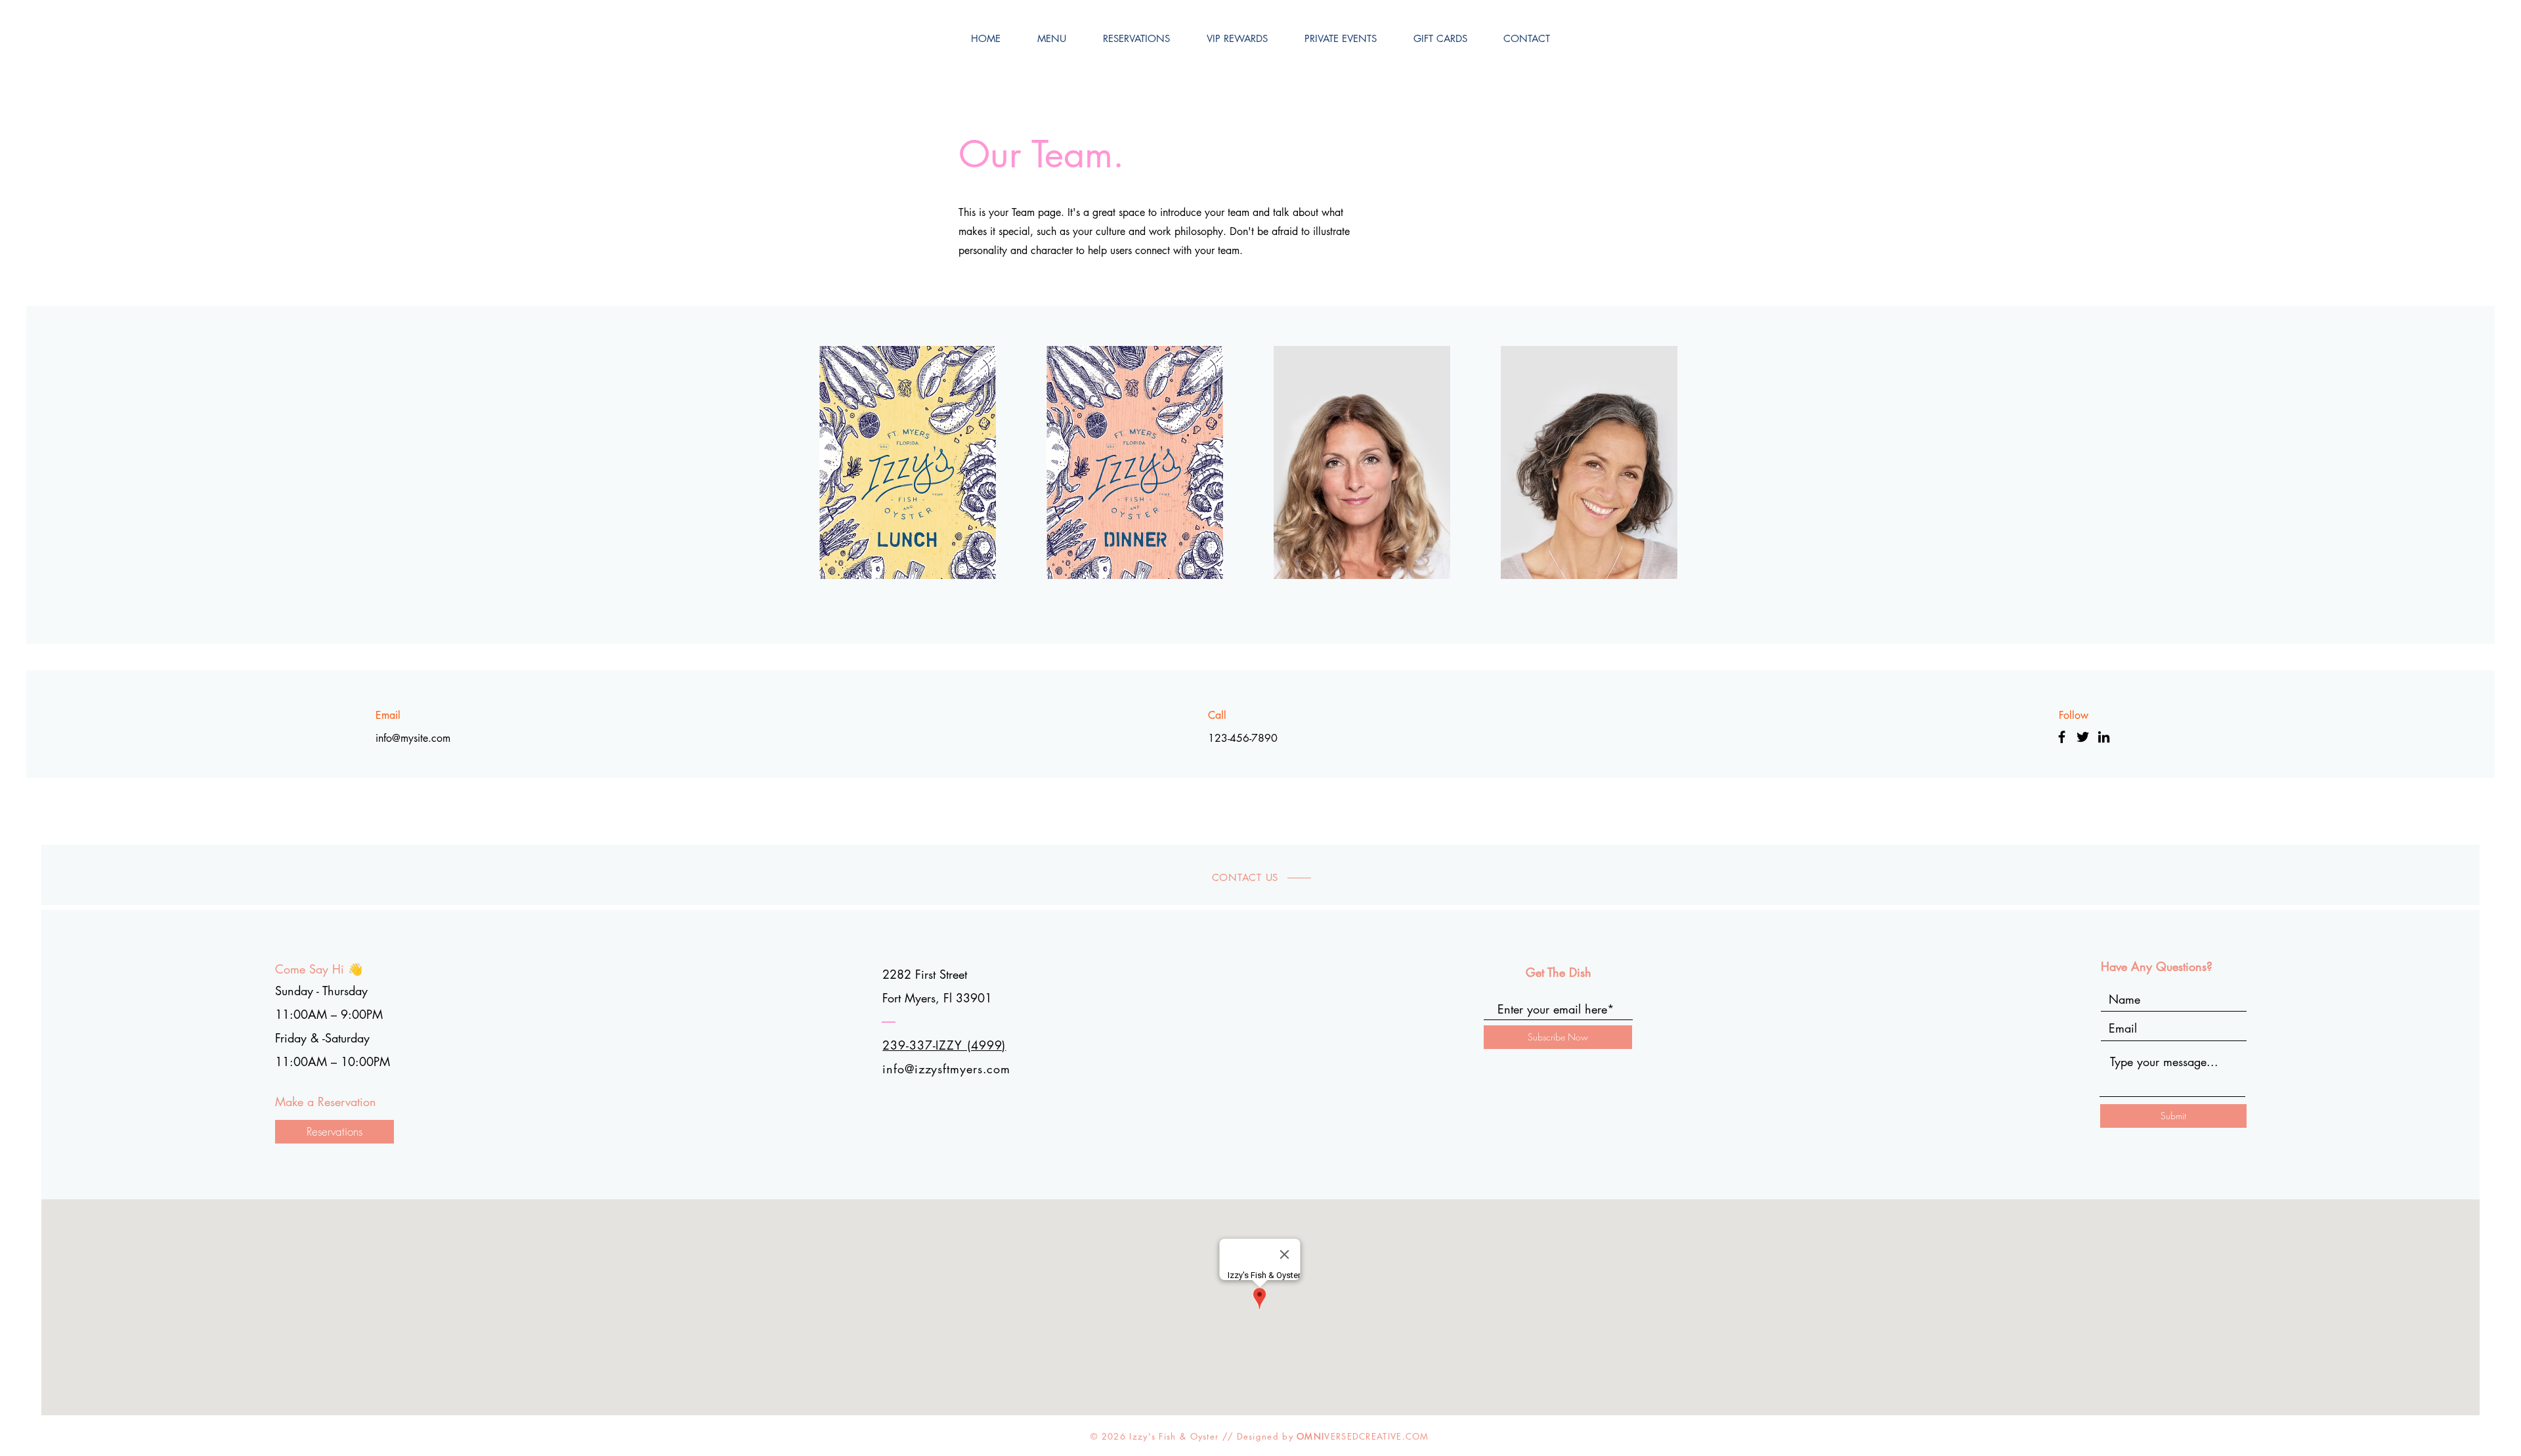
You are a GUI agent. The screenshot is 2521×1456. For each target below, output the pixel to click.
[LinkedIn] (2104, 737)
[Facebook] (2062, 737)
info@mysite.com (413, 738)
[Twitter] (2083, 737)
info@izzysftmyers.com (946, 1069)
